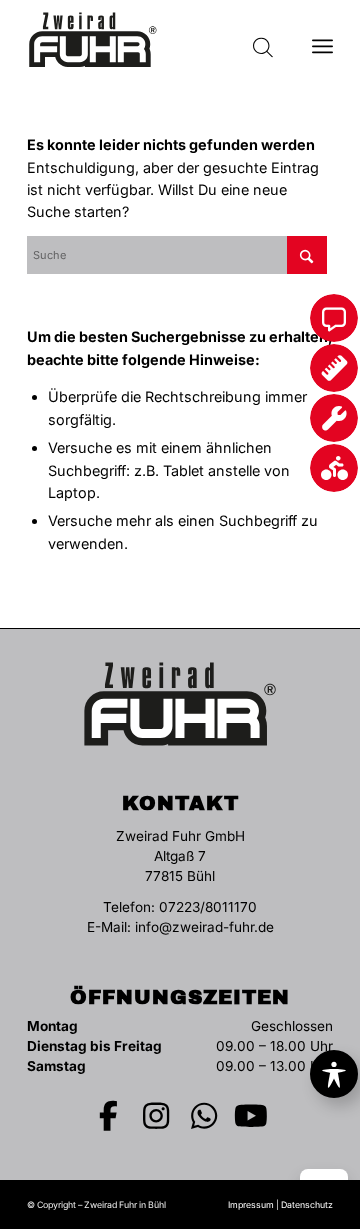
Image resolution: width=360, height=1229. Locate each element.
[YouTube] (252, 1116)
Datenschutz (307, 1204)
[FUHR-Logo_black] (149, 40)
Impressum (251, 1204)
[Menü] (322, 40)
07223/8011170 (208, 907)
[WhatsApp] (204, 1116)
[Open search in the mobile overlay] (263, 40)
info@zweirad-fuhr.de (204, 927)
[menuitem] (322, 40)
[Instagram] (157, 1116)
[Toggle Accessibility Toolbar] (334, 1074)
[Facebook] (109, 1116)
